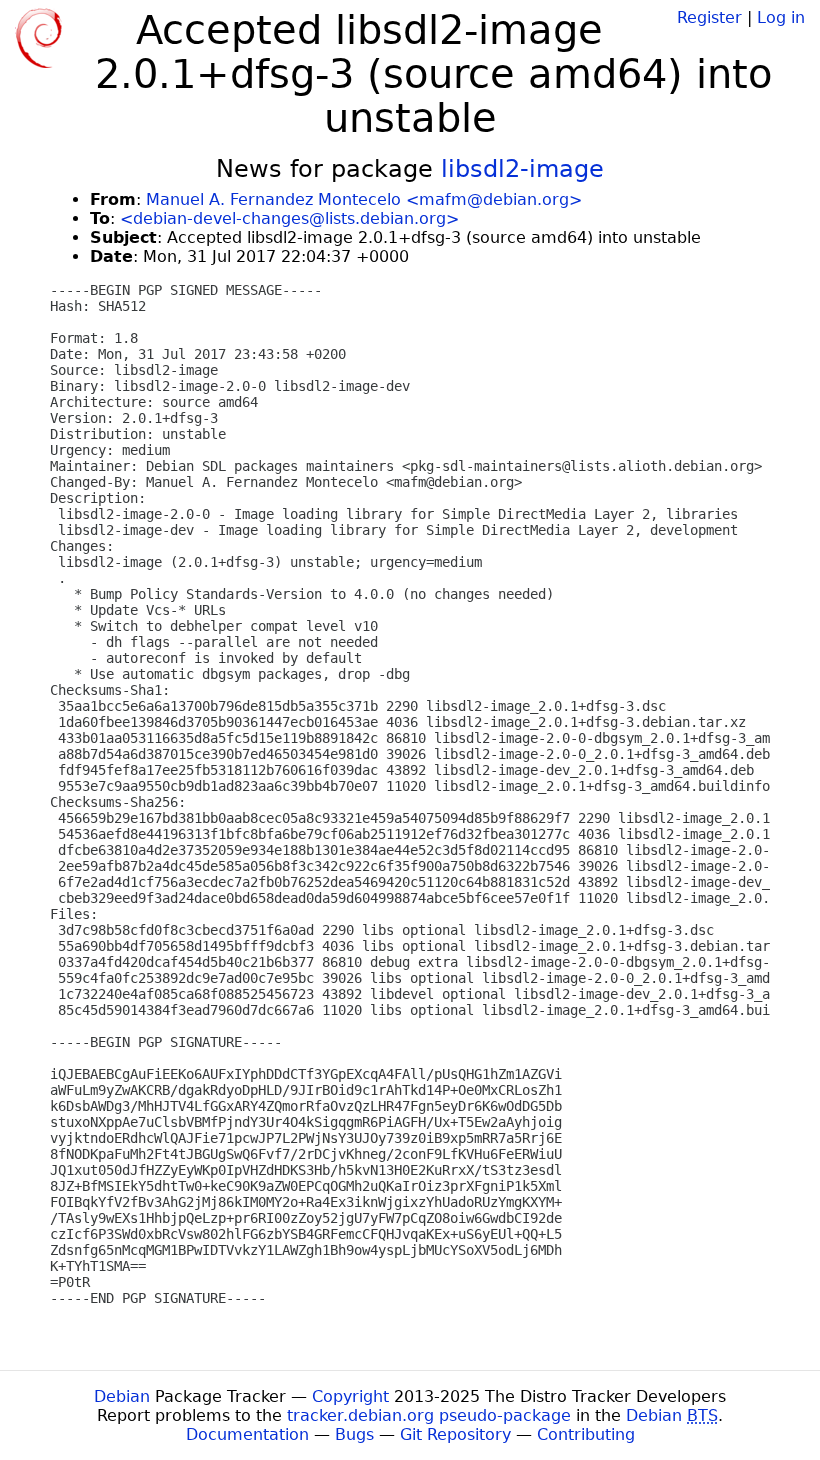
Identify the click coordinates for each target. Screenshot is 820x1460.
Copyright (350, 1396)
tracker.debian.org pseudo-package (429, 1415)
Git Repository (455, 1434)
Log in (781, 17)
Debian (122, 1396)
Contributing (586, 1434)
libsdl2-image (522, 169)
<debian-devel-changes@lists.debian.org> (289, 218)
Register (709, 17)
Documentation (247, 1434)
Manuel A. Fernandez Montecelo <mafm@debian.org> (364, 199)
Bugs (354, 1434)
